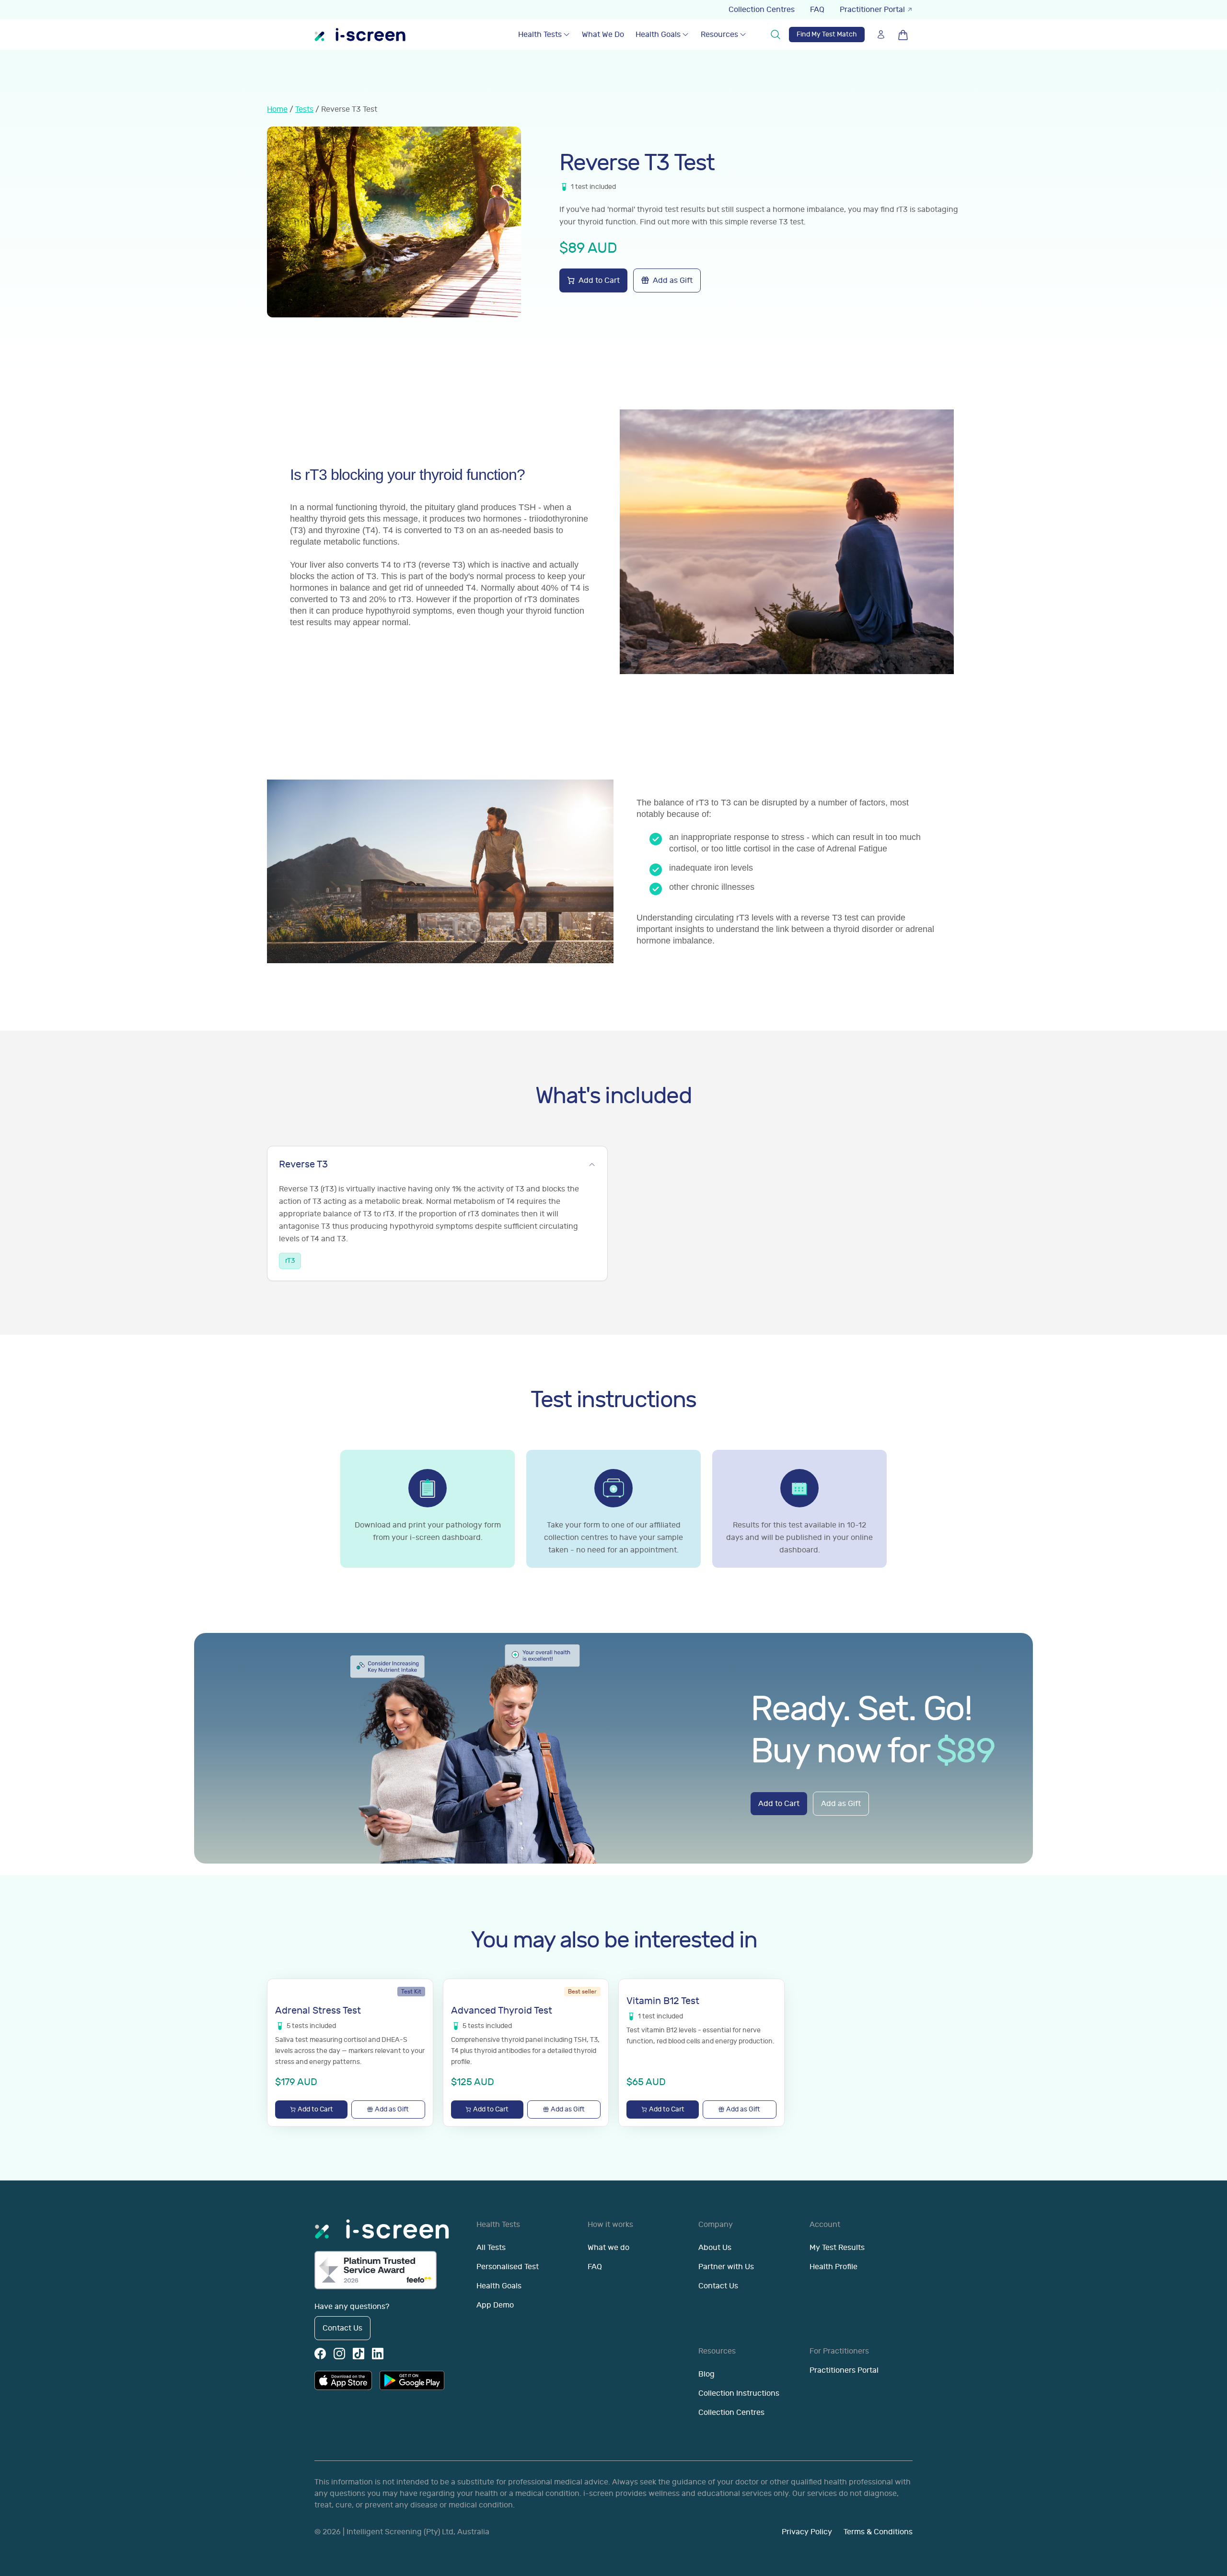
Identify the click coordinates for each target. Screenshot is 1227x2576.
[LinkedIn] (378, 2354)
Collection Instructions (739, 2393)
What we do (608, 2248)
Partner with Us (726, 2267)
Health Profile (833, 2267)
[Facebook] (320, 2354)
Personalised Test (508, 2267)
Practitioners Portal (844, 2370)
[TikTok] (359, 2354)
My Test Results (837, 2248)
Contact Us (342, 2328)
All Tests (491, 2248)
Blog (706, 2374)
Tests (304, 109)
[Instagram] (339, 2354)
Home (277, 109)
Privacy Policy (807, 2532)
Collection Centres (762, 10)
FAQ (817, 10)
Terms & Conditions (878, 2532)
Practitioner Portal (872, 10)
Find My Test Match (827, 34)
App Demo (495, 2305)
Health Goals (658, 35)
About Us (715, 2248)
